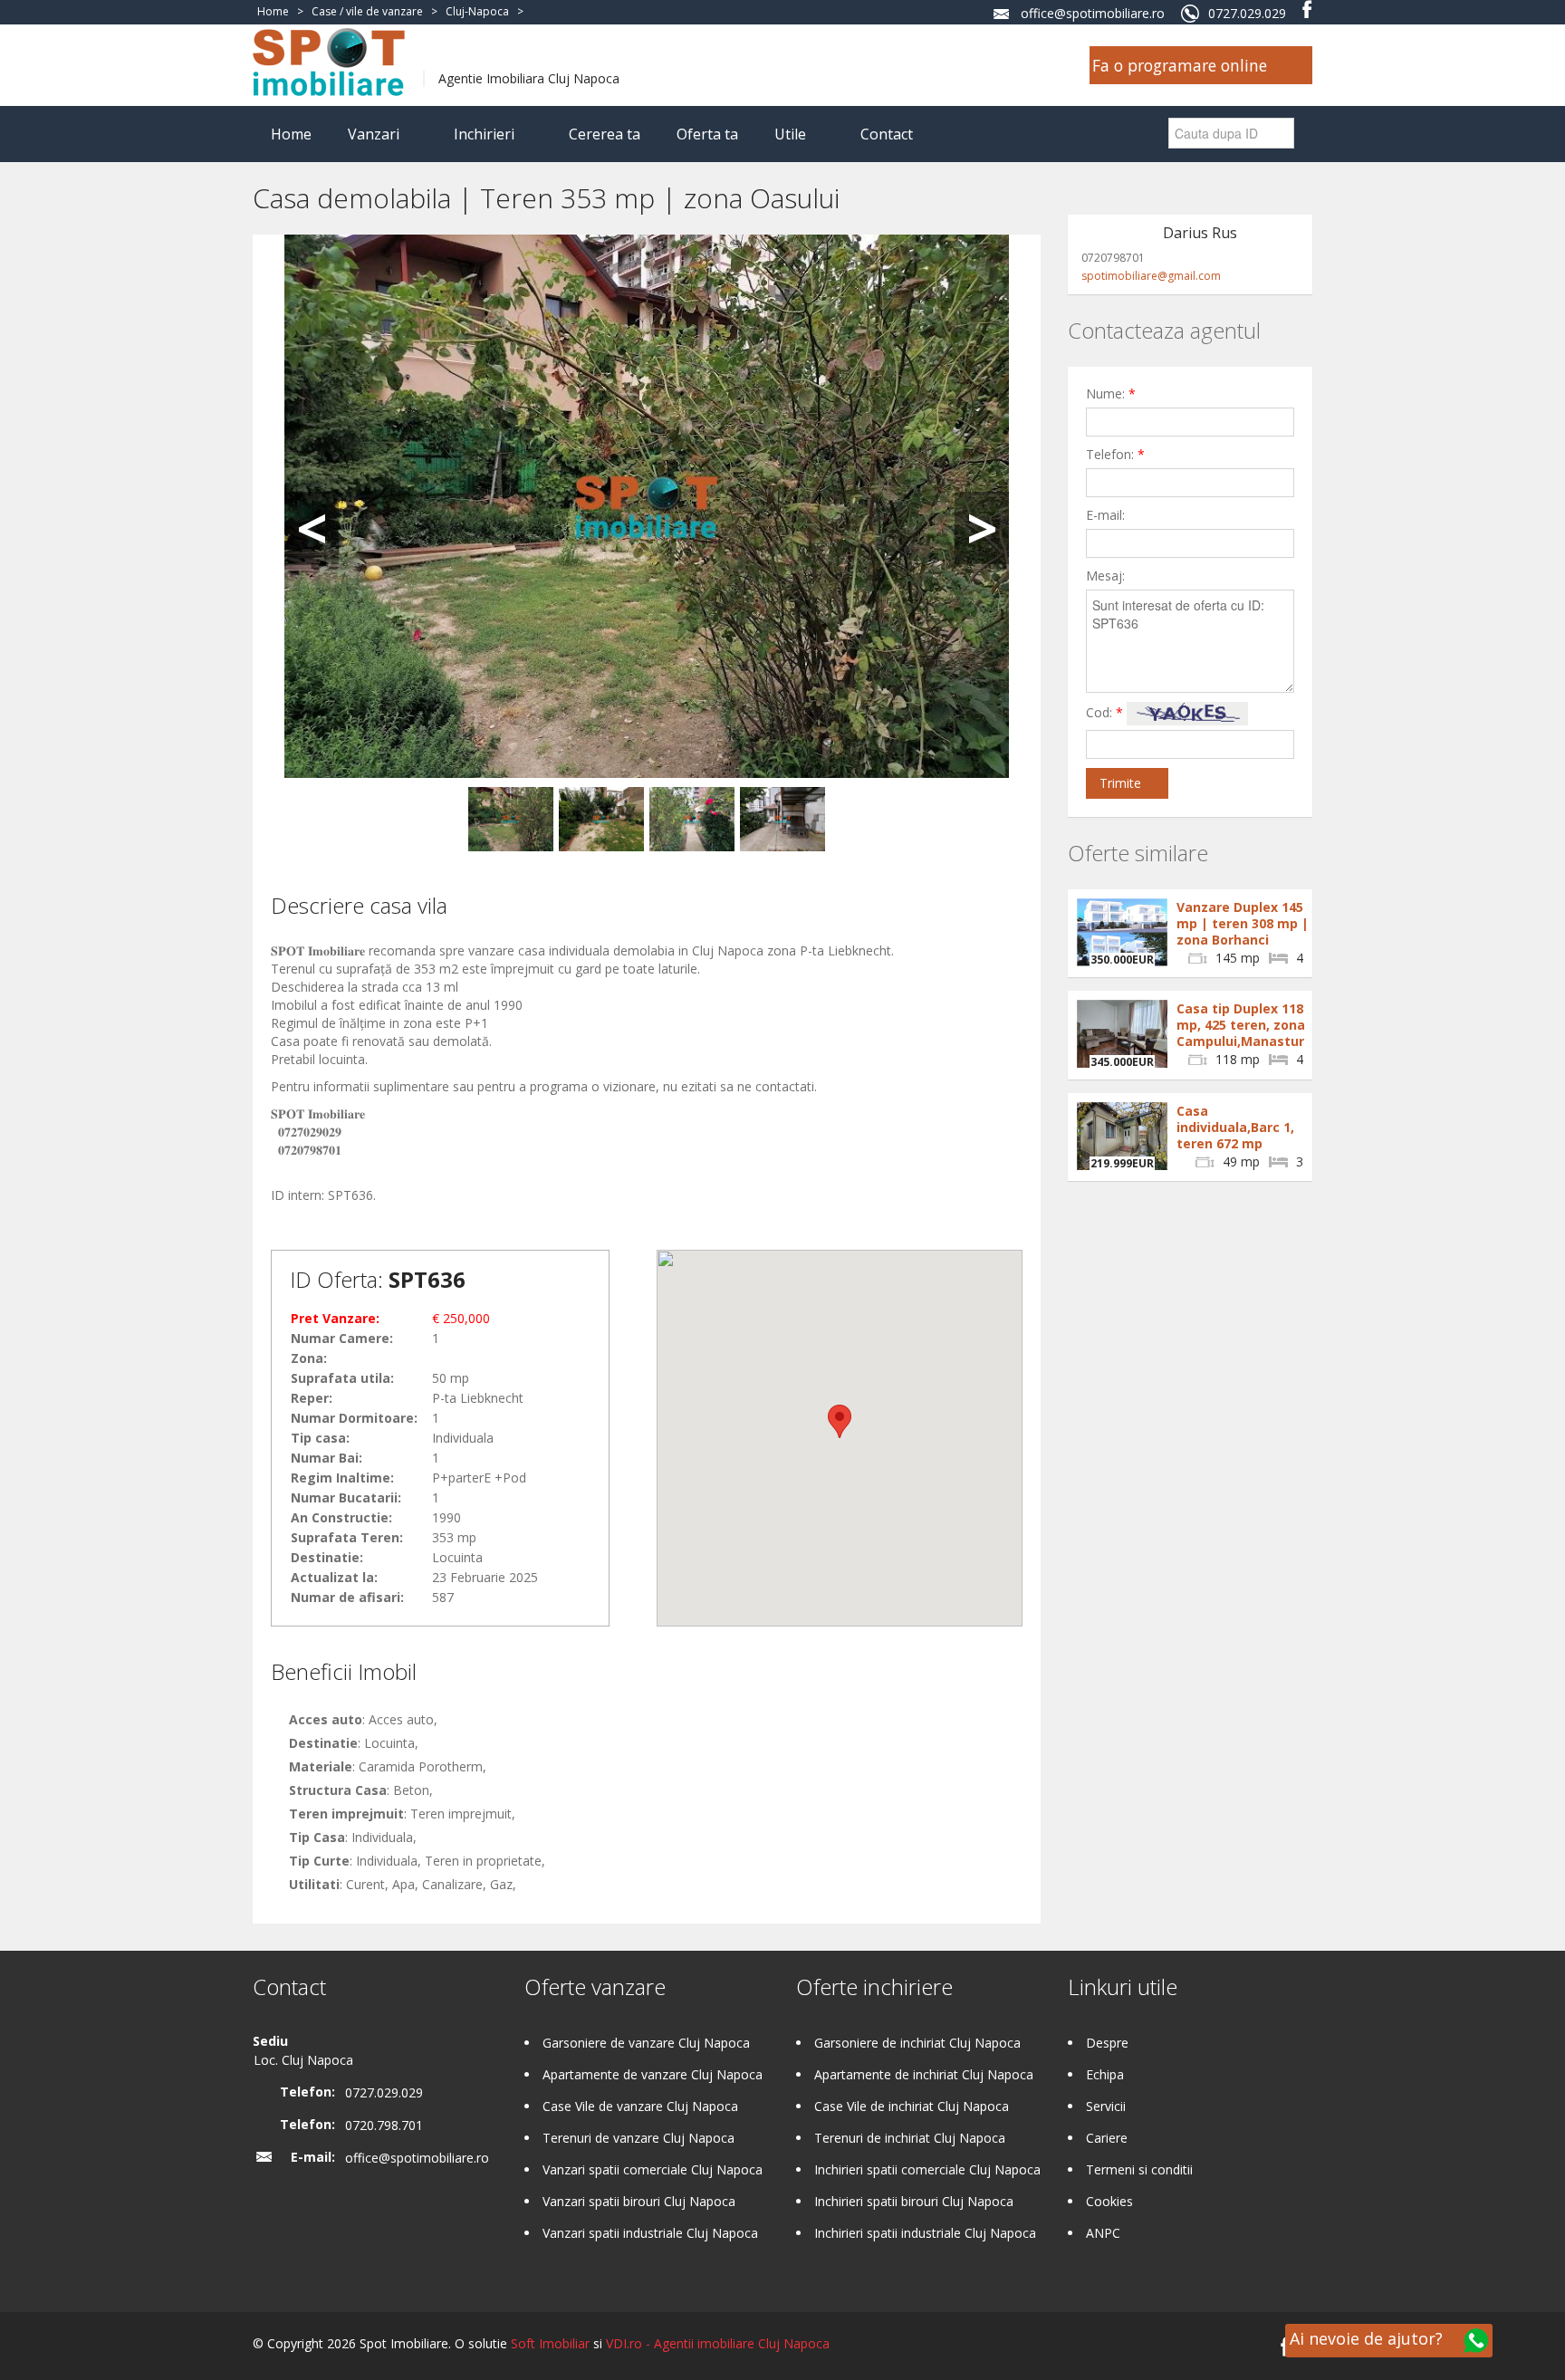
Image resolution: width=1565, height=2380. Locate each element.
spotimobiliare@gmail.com (1151, 276)
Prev (312, 528)
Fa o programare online (1180, 65)
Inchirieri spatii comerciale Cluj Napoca (927, 2169)
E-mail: (1105, 515)
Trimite (1120, 783)
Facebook (1307, 9)
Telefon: (1115, 454)
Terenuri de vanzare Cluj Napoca (638, 2138)
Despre (1107, 2043)
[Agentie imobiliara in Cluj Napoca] (329, 60)
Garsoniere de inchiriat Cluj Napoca (917, 2043)
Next (982, 528)
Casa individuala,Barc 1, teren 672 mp (1235, 1127)
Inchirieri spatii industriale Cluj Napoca (925, 2233)
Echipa (1105, 2074)
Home (291, 134)
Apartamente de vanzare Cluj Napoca (653, 2074)
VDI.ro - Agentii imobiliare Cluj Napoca (718, 2343)
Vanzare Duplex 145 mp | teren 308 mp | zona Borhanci (1243, 923)
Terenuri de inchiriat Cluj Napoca (910, 2138)
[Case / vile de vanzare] (532, 13)
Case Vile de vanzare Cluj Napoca (640, 2106)
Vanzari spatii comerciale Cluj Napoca (653, 2169)
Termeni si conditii (1139, 2169)
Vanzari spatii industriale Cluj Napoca (650, 2233)
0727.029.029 (1247, 13)
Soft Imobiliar (550, 2343)
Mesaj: (1105, 576)
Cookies (1109, 2201)
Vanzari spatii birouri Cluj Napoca (639, 2201)
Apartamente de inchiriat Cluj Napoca (924, 2074)
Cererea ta (605, 134)
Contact (887, 134)
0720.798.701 (384, 2125)
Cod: (1104, 712)
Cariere (1107, 2138)
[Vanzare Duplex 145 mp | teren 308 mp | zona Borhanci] (1118, 933)
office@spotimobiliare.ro (1093, 13)
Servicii (1106, 2106)
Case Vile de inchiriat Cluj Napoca (912, 2106)
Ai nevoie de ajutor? (1368, 2338)
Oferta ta (707, 134)
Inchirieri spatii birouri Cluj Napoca (914, 2201)
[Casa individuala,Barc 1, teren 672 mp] (1118, 1137)
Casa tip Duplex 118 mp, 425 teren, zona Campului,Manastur (1241, 1025)
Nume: (1111, 393)
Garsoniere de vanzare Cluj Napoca (646, 2043)
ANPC (1103, 2233)
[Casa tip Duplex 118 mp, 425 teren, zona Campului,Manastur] (1118, 1035)
